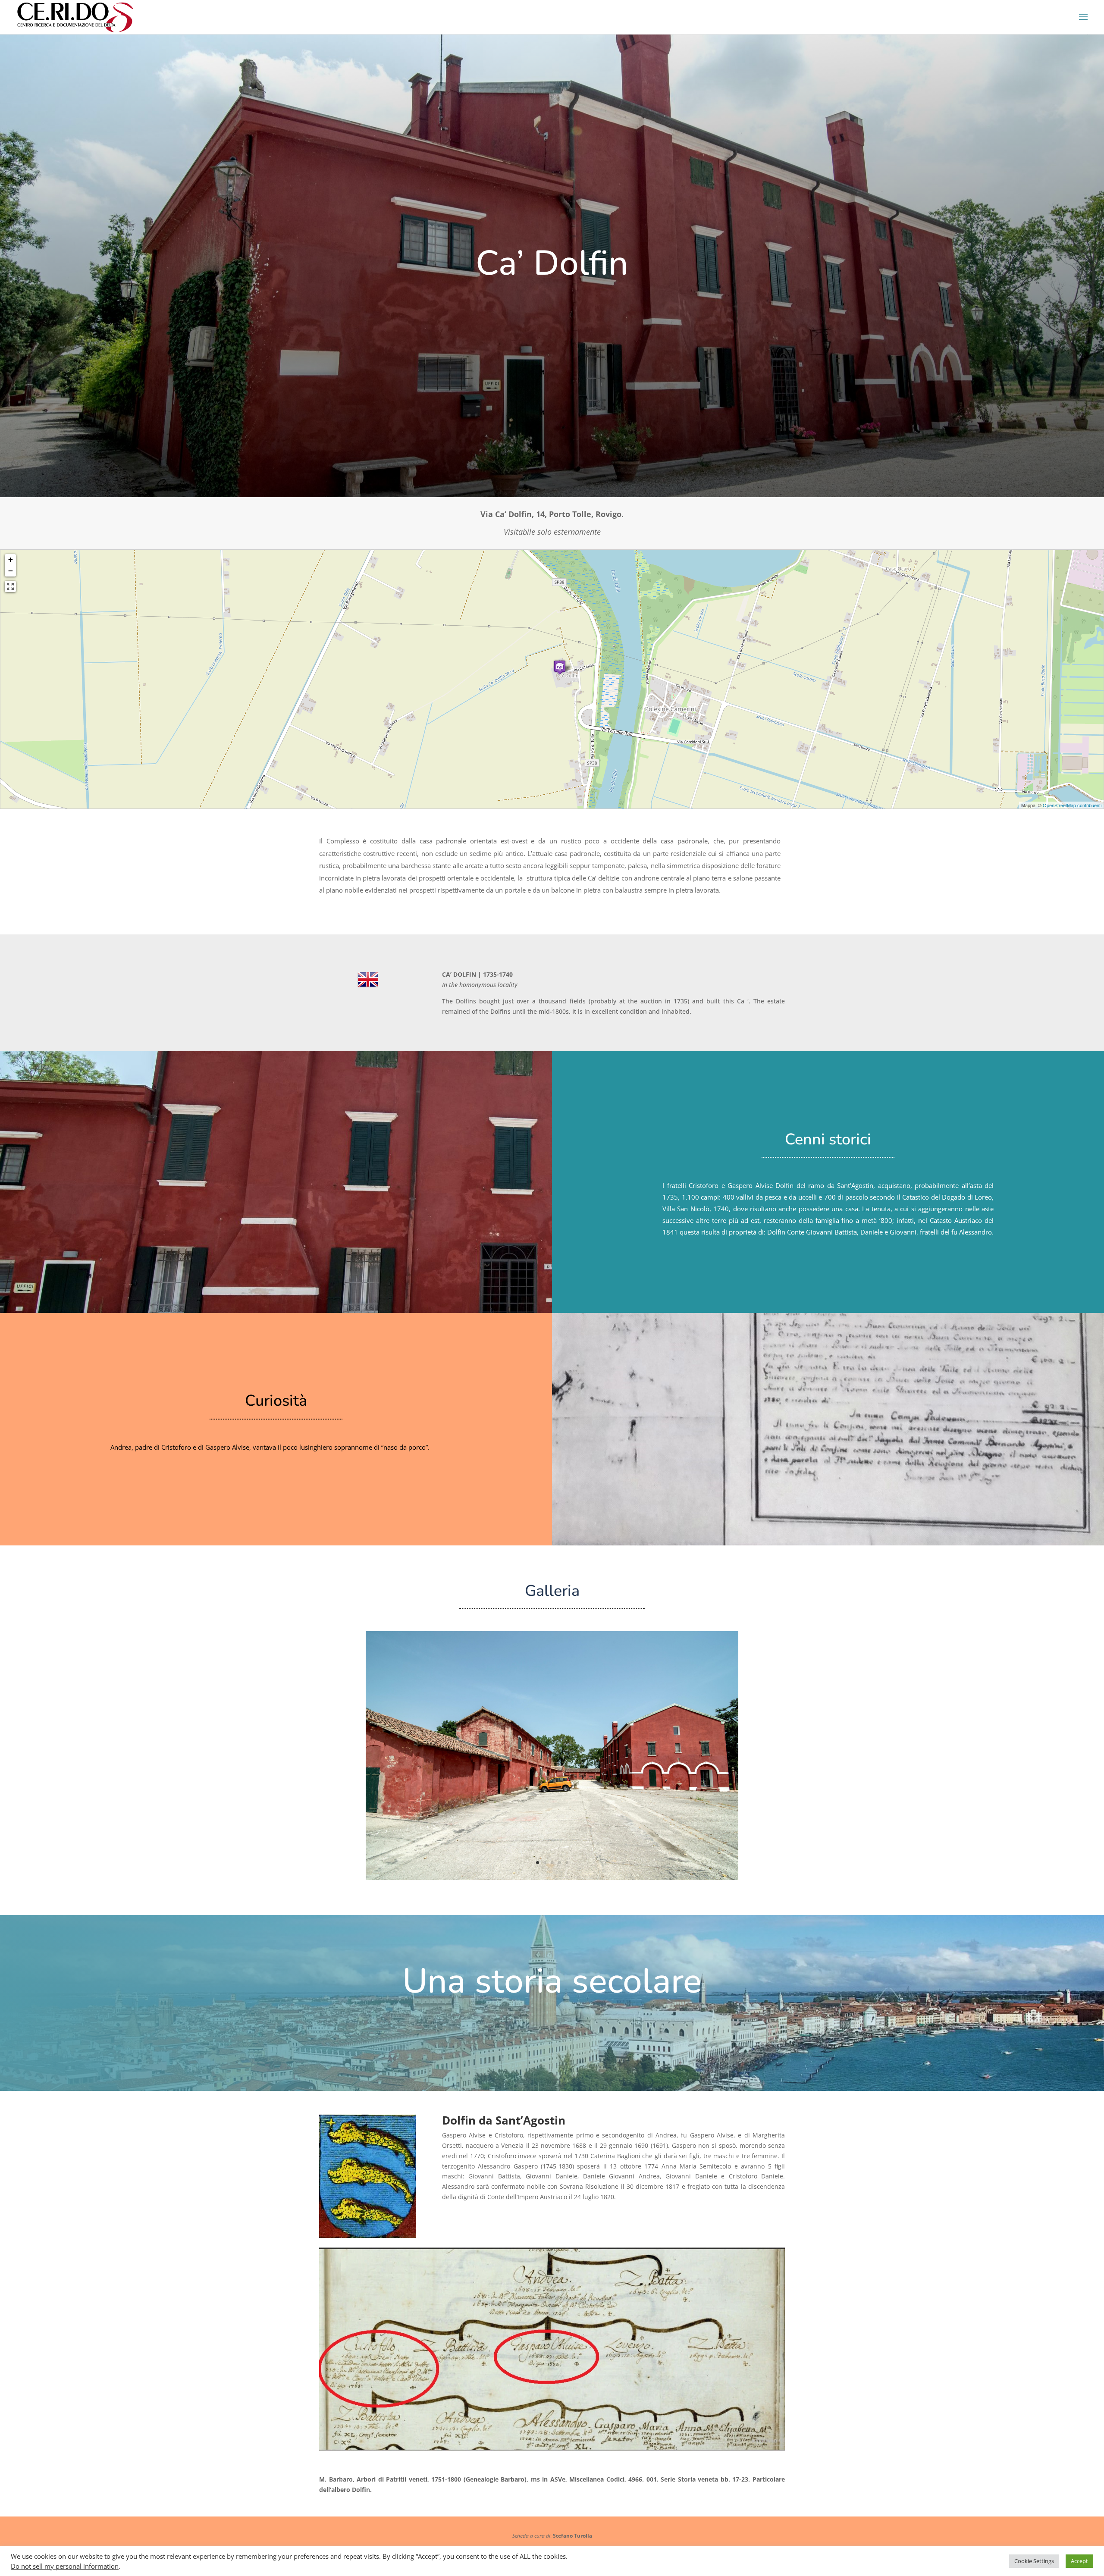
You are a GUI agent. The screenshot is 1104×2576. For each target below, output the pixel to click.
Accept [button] (1079, 2561)
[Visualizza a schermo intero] (10, 586)
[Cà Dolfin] (552, 1878)
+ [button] (11, 559)
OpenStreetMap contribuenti (1072, 805)
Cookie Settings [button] (1034, 2561)
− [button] (11, 571)
